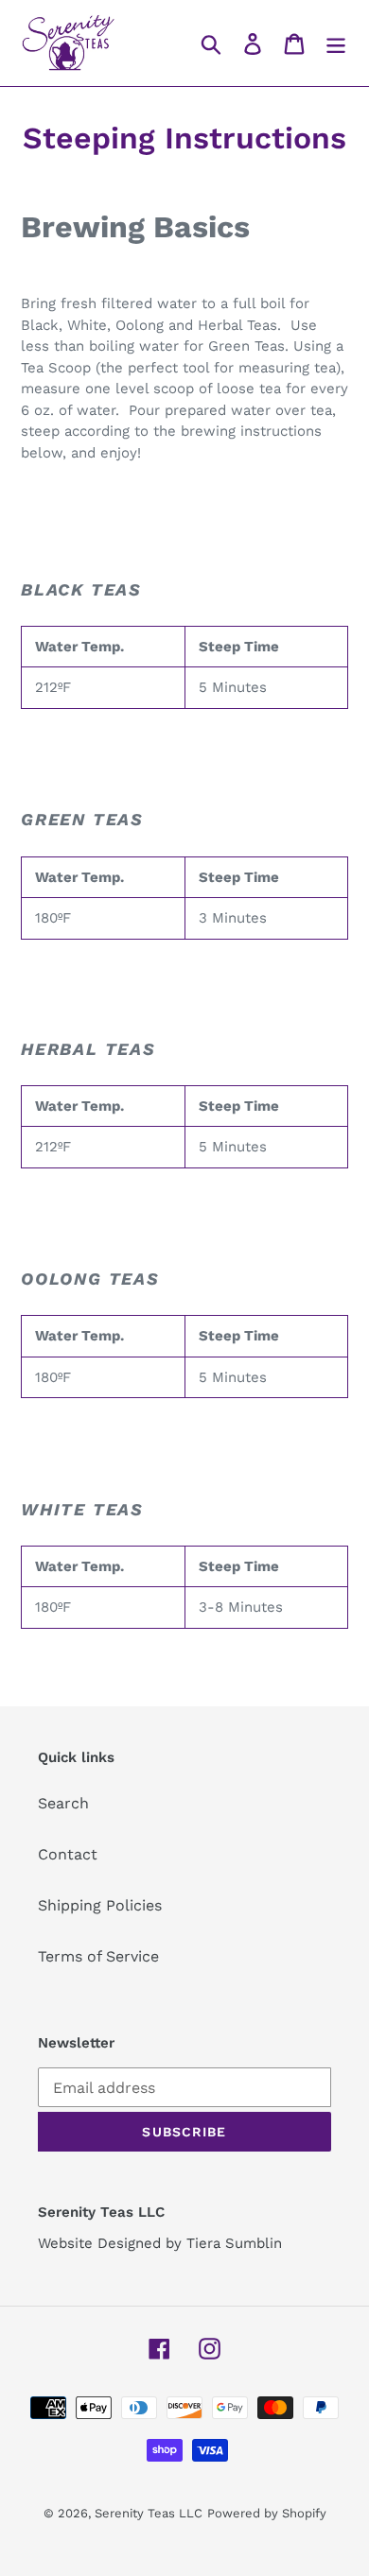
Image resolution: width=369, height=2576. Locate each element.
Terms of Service (98, 1956)
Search (63, 1803)
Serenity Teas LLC (149, 2513)
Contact (68, 1854)
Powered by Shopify (267, 2513)
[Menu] (336, 43)
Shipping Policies (100, 1905)
